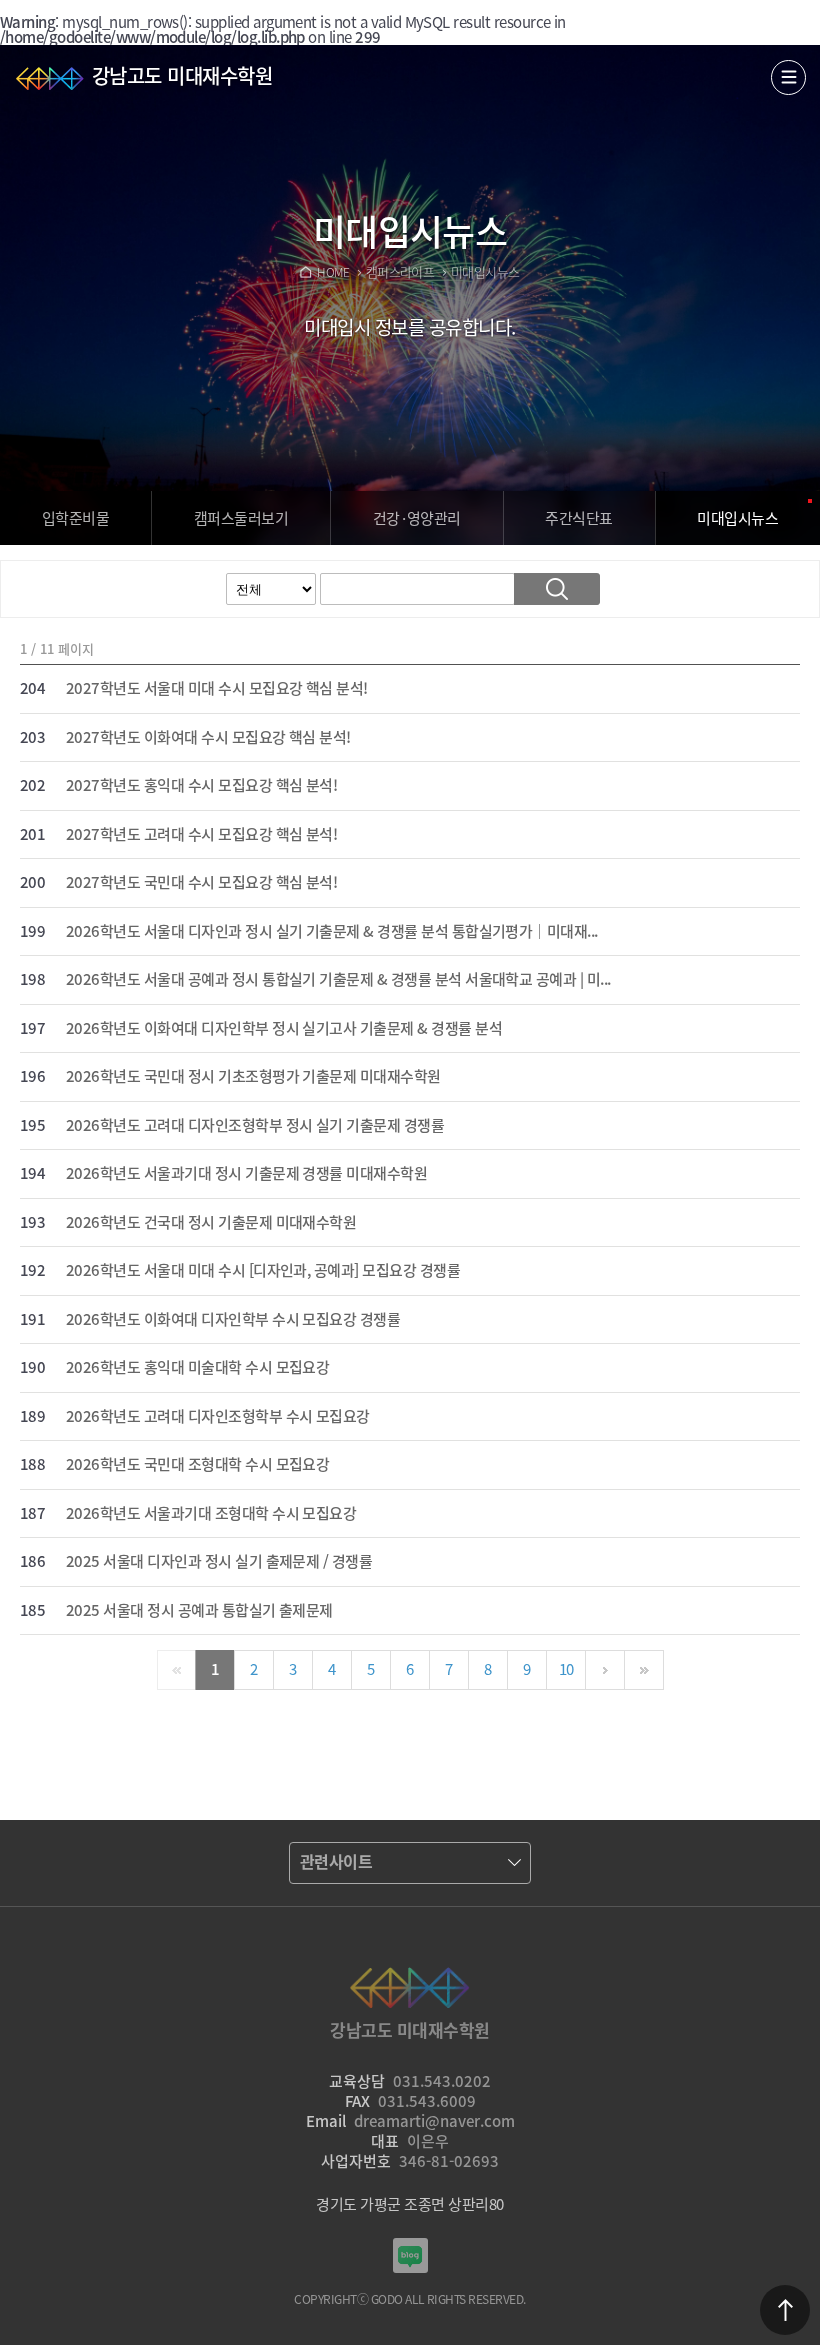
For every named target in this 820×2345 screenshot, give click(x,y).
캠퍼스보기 (241, 518)
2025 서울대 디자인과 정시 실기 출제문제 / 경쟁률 (219, 1562)
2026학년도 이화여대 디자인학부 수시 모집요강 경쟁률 (233, 1320)
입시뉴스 (737, 518)
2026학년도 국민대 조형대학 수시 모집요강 (197, 1465)
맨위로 (785, 2310)
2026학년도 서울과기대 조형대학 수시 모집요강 (211, 1514)
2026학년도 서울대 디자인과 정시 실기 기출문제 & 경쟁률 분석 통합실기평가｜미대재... (332, 932)
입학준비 (75, 518)
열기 (788, 77)
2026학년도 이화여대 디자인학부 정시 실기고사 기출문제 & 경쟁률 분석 (284, 1029)
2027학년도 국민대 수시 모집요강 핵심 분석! (201, 883)
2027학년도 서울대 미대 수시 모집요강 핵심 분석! (217, 689)
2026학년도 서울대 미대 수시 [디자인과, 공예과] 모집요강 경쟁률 (263, 1271)
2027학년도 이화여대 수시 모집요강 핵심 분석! (208, 738)
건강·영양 (417, 518)
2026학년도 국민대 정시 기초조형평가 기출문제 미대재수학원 (253, 1077)
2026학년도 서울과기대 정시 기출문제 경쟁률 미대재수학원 (246, 1174)
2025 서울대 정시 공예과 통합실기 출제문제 (199, 1611)
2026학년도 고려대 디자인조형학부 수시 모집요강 (218, 1417)
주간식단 (578, 518)
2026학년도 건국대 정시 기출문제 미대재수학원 (211, 1223)
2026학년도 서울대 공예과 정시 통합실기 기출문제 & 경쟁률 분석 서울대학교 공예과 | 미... (338, 980)
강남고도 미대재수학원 (182, 75)
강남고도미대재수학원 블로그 (410, 2255)
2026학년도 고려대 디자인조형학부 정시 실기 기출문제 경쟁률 (255, 1126)
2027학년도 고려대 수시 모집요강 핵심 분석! (201, 835)
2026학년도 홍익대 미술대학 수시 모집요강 (197, 1368)
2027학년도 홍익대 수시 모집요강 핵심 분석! (201, 786)
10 (566, 1669)
